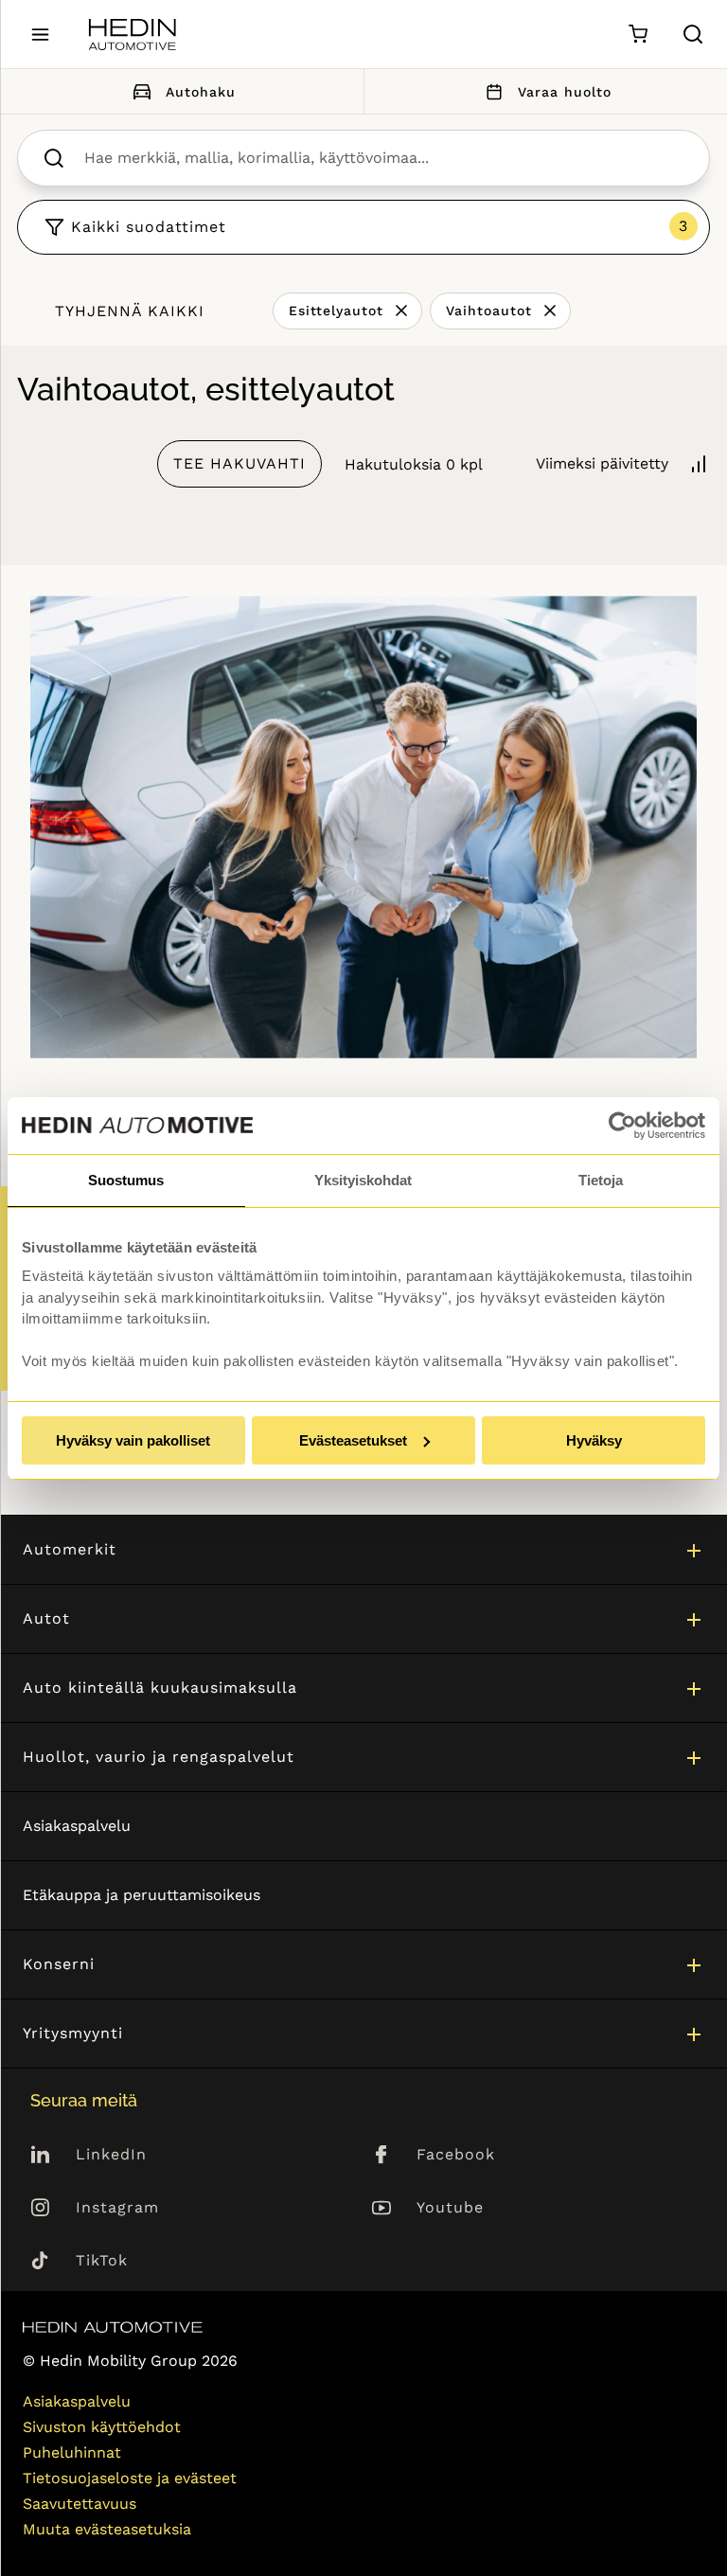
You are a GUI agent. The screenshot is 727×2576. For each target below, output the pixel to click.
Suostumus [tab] (126, 1180)
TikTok (102, 2260)
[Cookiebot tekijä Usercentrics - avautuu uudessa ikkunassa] (622, 1126)
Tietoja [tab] (601, 1180)
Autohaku (201, 92)
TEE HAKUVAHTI (239, 463)
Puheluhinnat (72, 2452)
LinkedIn (111, 2154)
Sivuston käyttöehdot (102, 2427)
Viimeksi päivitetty (602, 463)
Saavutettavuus (80, 2504)
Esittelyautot (336, 311)
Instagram (117, 2207)
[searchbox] (383, 158)
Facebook (456, 2154)
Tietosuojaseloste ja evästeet (130, 2478)
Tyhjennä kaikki (130, 311)
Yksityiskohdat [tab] (363, 1180)
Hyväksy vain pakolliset (133, 1440)
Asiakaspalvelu (77, 1826)
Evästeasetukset (353, 1440)
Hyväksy (594, 1440)
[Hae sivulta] (693, 34)
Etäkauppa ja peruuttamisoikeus (142, 1895)
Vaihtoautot (489, 311)
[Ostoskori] (638, 35)
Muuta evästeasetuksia (107, 2529)
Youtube (450, 2207)
